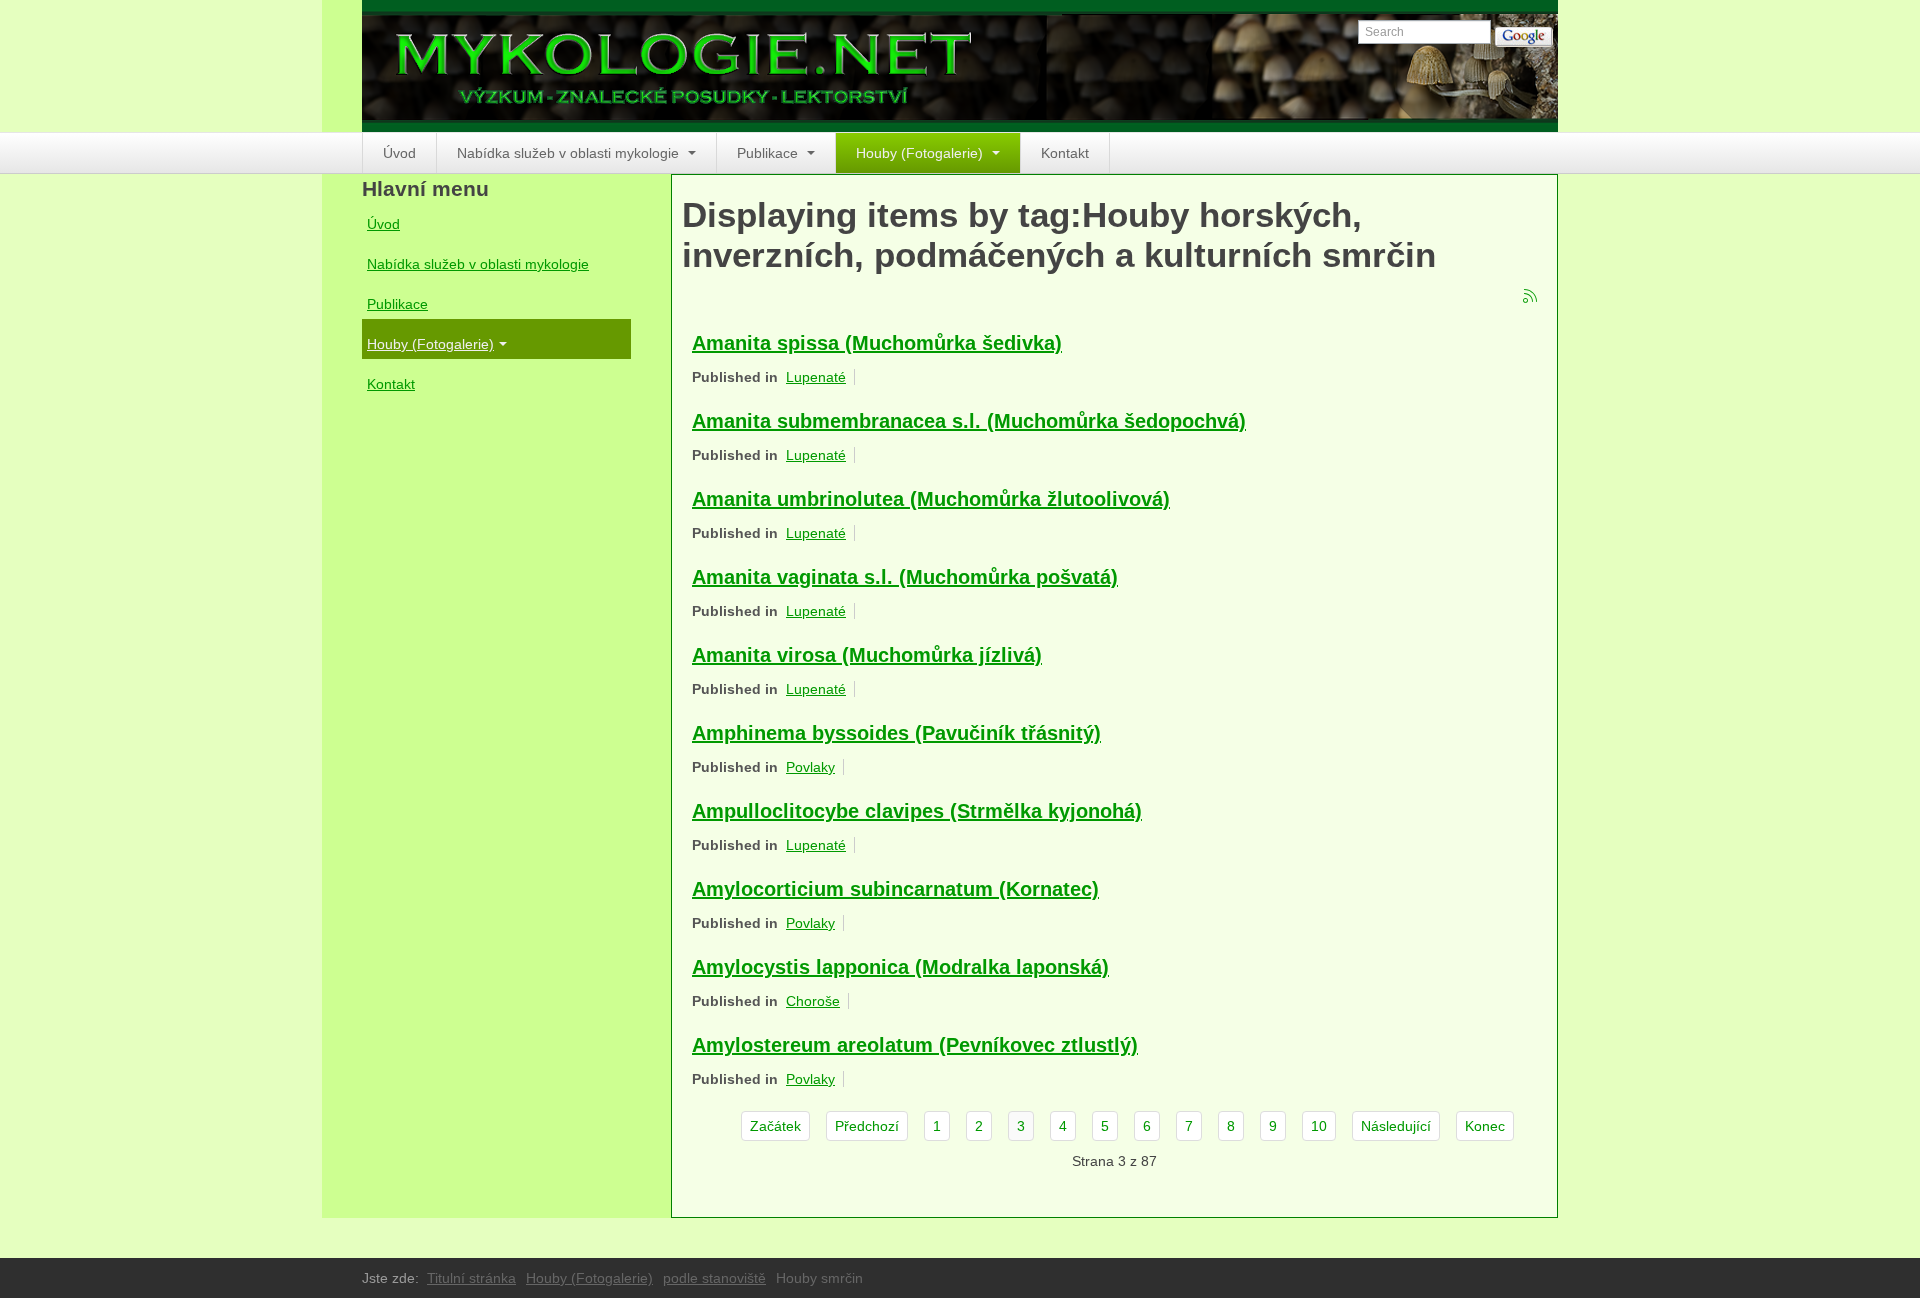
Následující (1396, 1126)
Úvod (399, 153)
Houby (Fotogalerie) (921, 153)
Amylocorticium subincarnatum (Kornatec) (895, 889)
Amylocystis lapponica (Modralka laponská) (900, 967)
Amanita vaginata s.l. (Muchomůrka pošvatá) (905, 577)
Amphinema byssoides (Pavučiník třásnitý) (896, 733)
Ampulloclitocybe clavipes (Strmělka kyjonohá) (917, 811)
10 (1319, 1126)
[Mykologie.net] (960, 66)
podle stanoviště (714, 1278)
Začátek (775, 1126)
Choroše (813, 1001)
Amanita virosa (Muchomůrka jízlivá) (867, 655)
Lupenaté (816, 377)
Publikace (769, 153)
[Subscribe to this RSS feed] (1531, 297)
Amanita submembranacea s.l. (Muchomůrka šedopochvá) (969, 421)
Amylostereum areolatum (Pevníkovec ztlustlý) (915, 1045)
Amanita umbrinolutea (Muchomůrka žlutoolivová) (931, 499)
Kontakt (1065, 153)
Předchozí (867, 1126)
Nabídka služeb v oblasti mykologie (570, 153)
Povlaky (810, 767)
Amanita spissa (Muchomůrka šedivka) (877, 343)
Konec (1485, 1126)
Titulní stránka (471, 1278)
